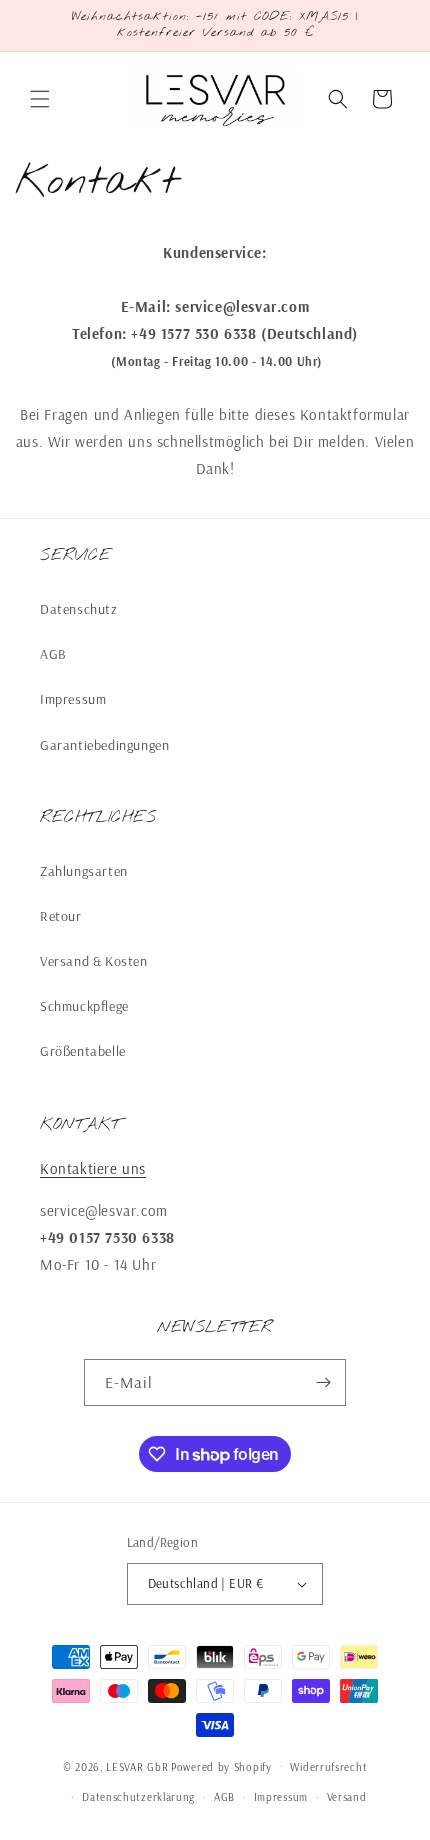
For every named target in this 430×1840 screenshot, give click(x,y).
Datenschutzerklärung (138, 1797)
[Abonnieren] (323, 1382)
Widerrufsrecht (328, 1767)
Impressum (73, 699)
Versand (347, 1797)
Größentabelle (83, 1051)
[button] (40, 99)
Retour (61, 916)
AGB (53, 654)
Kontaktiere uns (93, 1168)
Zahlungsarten (84, 871)
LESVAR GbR (137, 1766)
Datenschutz (79, 609)
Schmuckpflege (84, 1006)
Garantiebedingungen (104, 745)
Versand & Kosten (94, 961)
